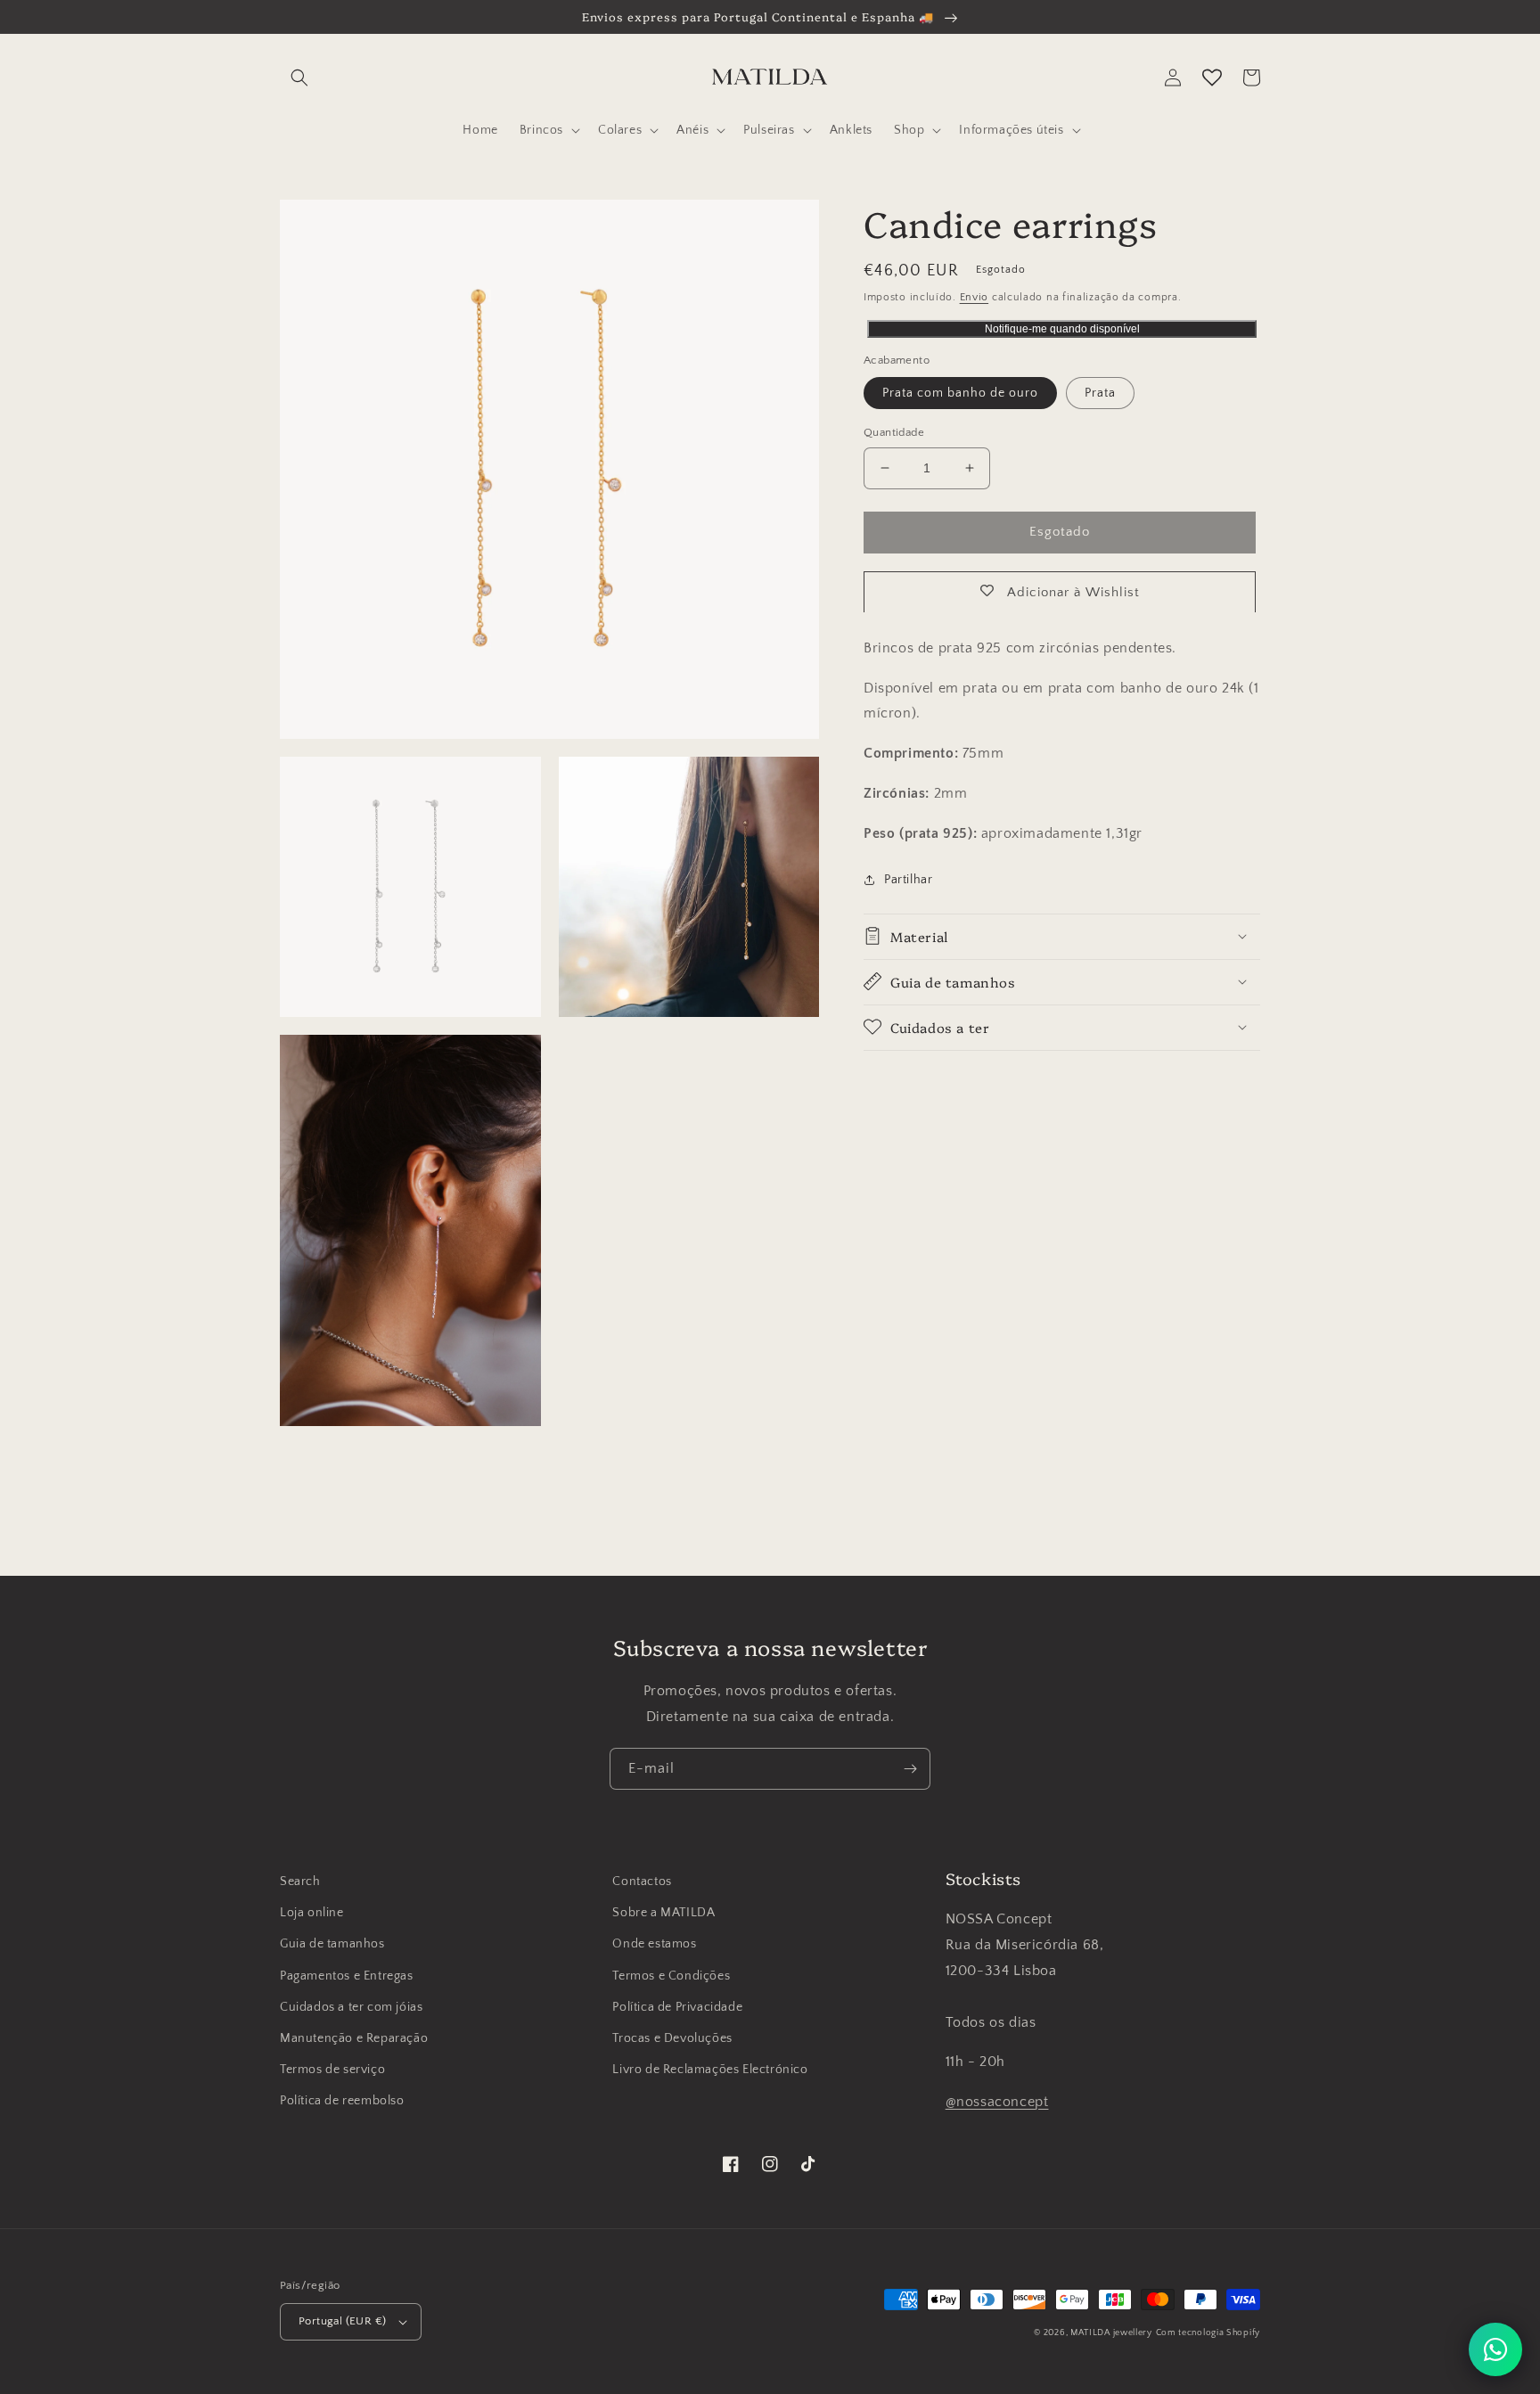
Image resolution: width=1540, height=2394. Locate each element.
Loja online (312, 1913)
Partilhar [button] (908, 879)
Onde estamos (654, 1944)
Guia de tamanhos (332, 1944)
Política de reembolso (342, 2101)
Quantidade (894, 432)
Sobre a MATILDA (664, 1913)
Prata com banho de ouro (960, 393)
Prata (1100, 393)
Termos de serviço (332, 2070)
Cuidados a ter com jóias (351, 2007)
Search (300, 1882)
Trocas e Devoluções (672, 2038)
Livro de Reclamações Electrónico (710, 2070)
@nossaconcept (997, 2102)
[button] (299, 78)
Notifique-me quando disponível (1062, 329)
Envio (975, 297)
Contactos (642, 1882)
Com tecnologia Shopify (1208, 2333)
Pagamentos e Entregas (347, 1976)
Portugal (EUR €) (342, 2321)
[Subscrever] (910, 1769)
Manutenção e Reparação (354, 2038)
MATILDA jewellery (1111, 2333)
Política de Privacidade (677, 2007)
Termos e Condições (671, 1976)
